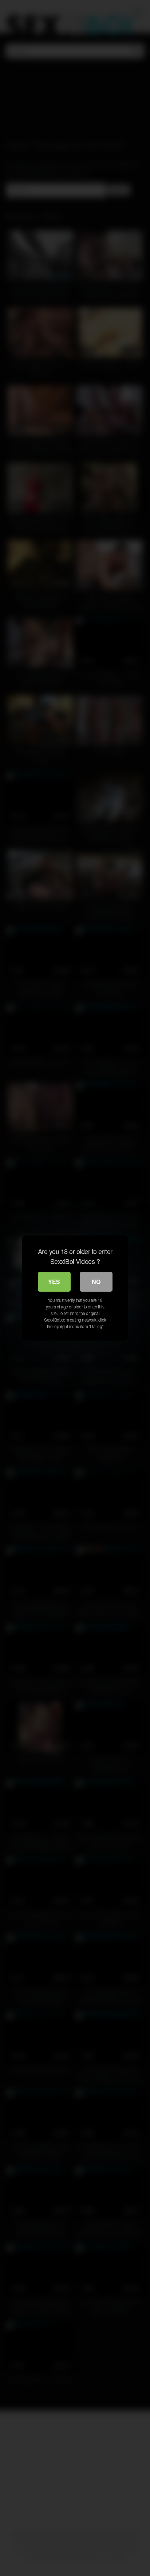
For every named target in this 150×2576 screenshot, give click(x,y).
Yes (54, 1282)
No (96, 1282)
